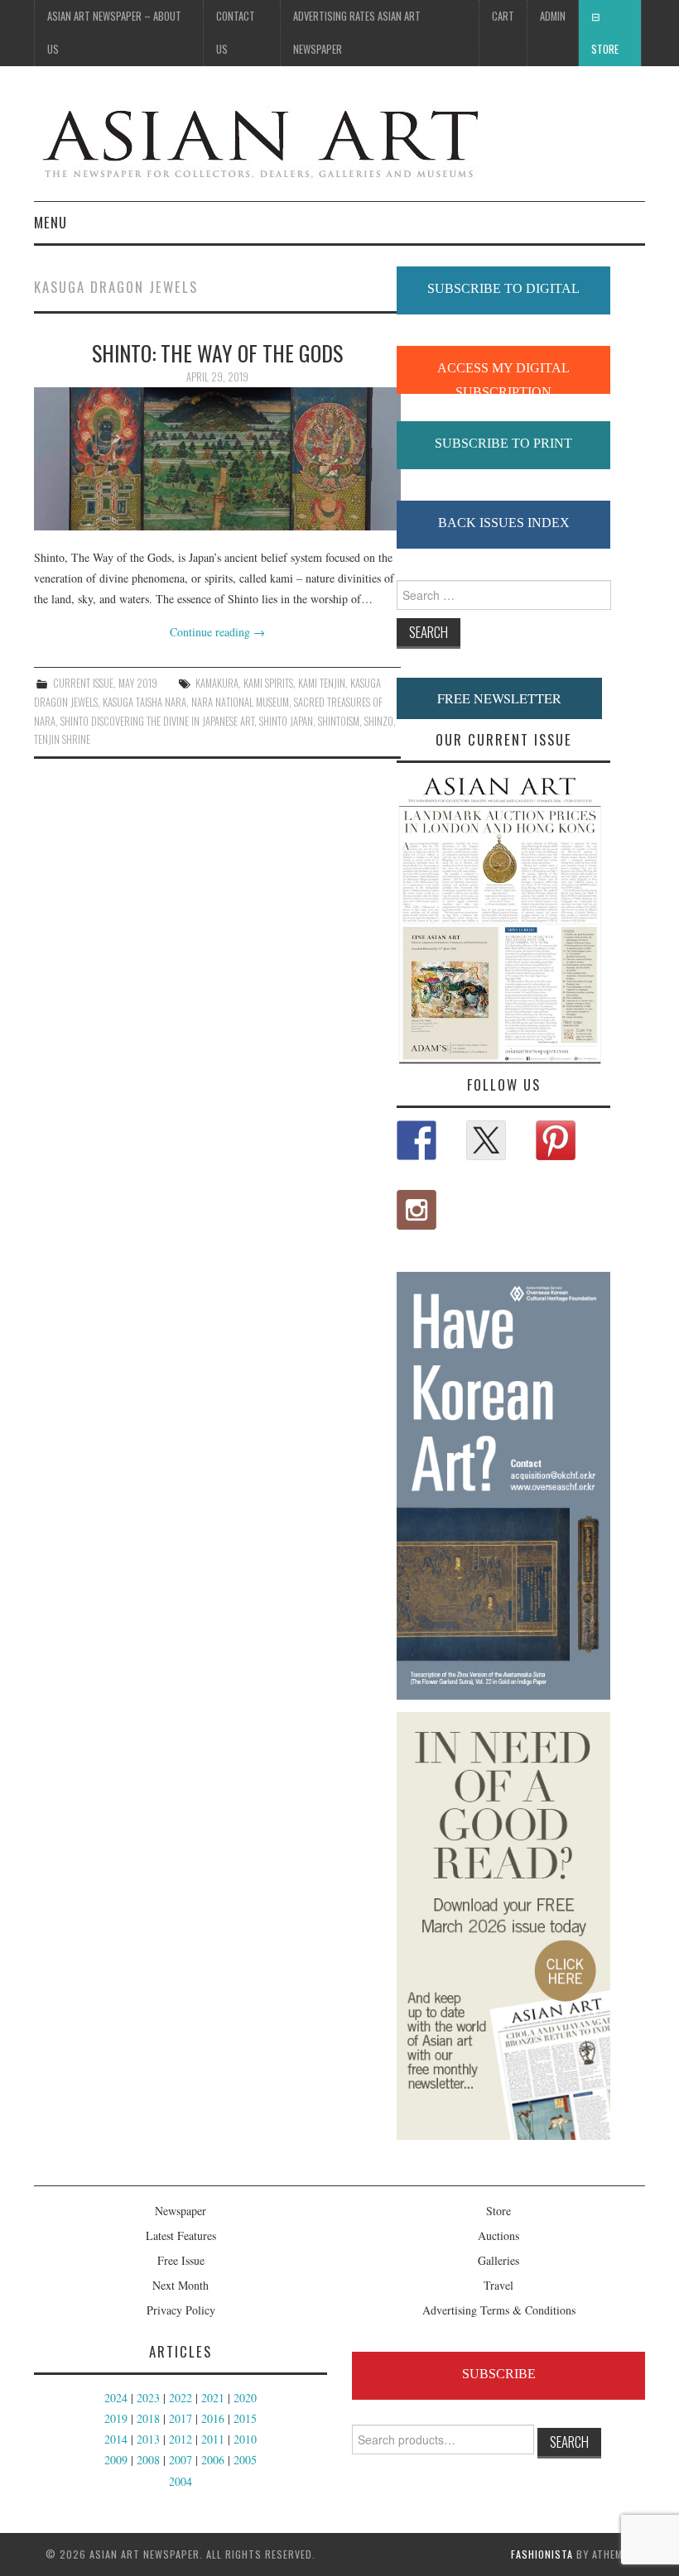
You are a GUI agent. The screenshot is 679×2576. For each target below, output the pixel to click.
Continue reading (217, 632)
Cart (503, 16)
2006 (213, 2460)
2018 (148, 2418)
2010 (245, 2439)
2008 (148, 2460)
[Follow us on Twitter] (486, 1140)
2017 (181, 2418)
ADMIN (553, 16)
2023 (148, 2398)
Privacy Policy (181, 2310)
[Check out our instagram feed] (417, 1210)
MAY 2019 (138, 683)
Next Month (181, 2285)
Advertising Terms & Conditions (499, 2310)
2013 (148, 2439)
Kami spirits (268, 683)
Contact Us (236, 33)
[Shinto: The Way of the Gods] (217, 459)
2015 (245, 2418)
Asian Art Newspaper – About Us (114, 33)
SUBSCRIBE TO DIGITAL (503, 288)
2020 (245, 2398)
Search (569, 2442)
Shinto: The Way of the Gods (217, 353)
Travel (498, 2285)
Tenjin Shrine (62, 739)
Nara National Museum (240, 702)
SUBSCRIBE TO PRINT (503, 443)
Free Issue (181, 2260)
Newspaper (181, 2211)
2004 (181, 2481)
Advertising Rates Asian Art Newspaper (357, 33)
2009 (116, 2460)
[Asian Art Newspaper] (259, 140)
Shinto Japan (286, 721)
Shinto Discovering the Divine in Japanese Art (157, 721)
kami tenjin (322, 683)
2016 (213, 2418)
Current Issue (83, 683)
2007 (181, 2460)
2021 (213, 2398)
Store (605, 49)
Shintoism (339, 721)
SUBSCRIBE (499, 2374)
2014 (116, 2439)
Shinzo (379, 721)
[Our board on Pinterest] (556, 1140)
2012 (181, 2439)
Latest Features (181, 2235)
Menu (51, 222)
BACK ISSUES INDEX (504, 523)
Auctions (498, 2235)
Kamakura (217, 683)
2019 (116, 2418)
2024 (116, 2398)
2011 (213, 2439)
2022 (181, 2398)
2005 (245, 2460)
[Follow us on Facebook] (417, 1140)
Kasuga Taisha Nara (144, 702)
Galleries (498, 2260)
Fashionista (542, 2554)
